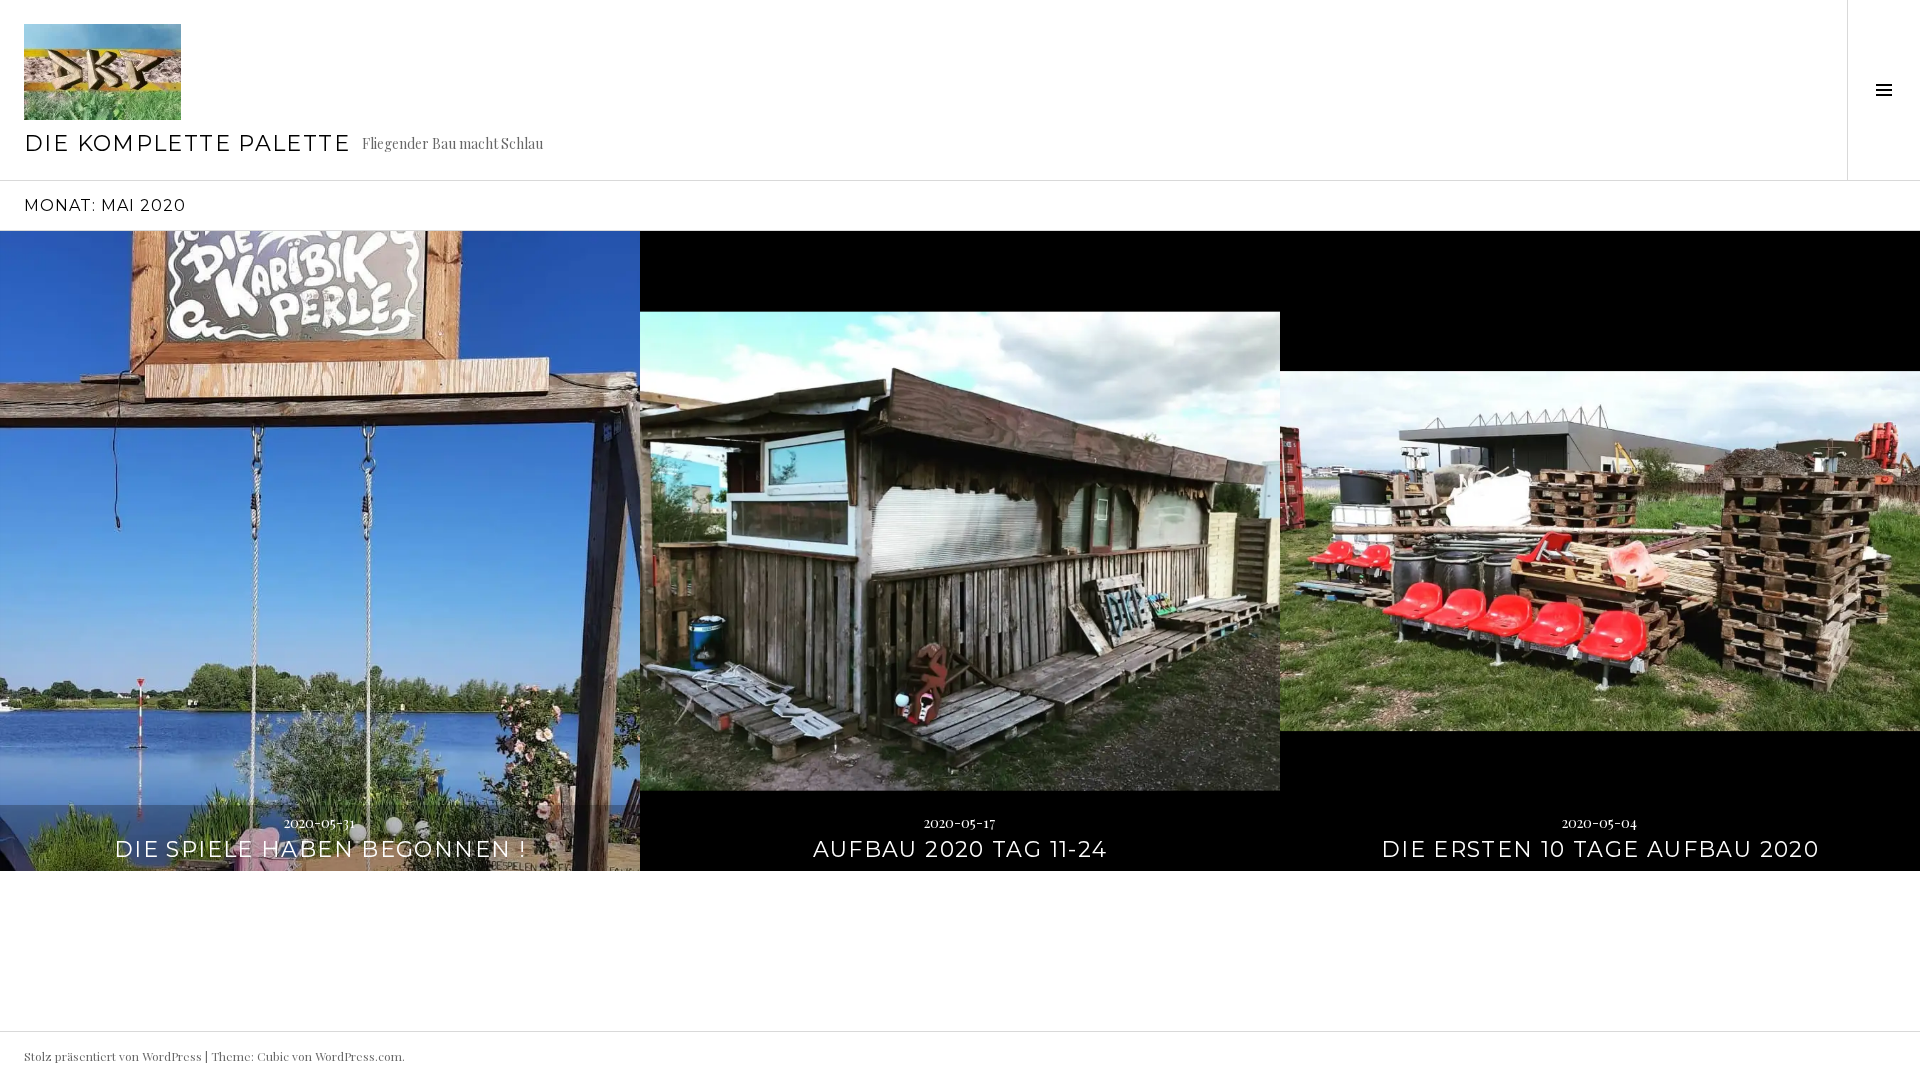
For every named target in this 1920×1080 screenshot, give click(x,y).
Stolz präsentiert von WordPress (113, 1056)
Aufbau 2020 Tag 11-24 (960, 849)
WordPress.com (358, 1056)
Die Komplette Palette (187, 143)
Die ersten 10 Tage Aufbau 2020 (1600, 849)
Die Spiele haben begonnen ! (320, 849)
